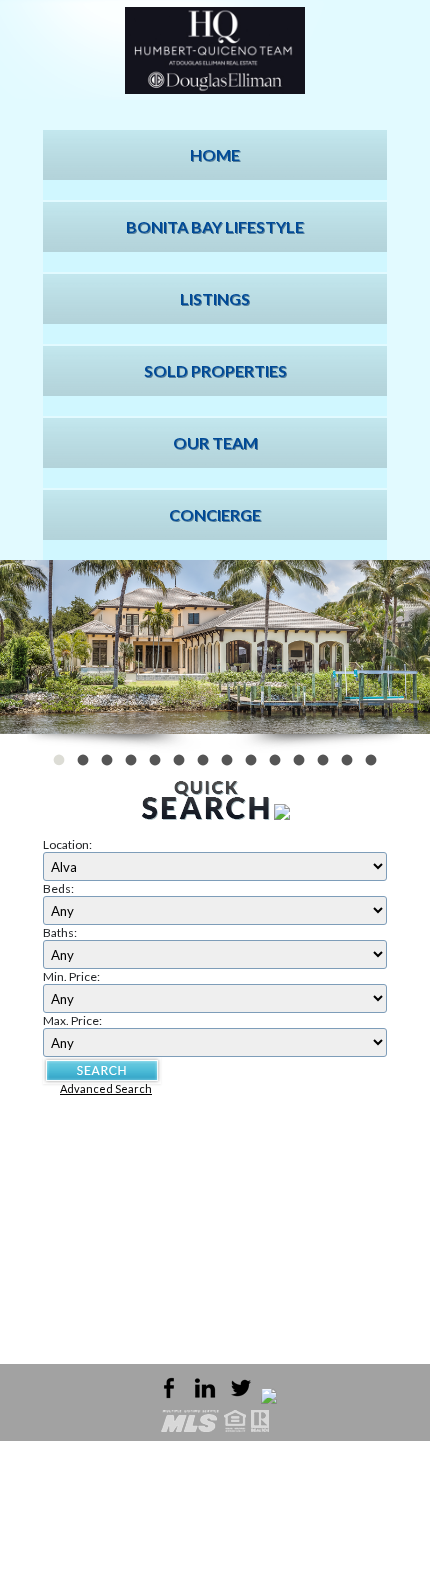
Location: (67, 844)
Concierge (215, 514)
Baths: (60, 932)
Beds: (58, 888)
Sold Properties (215, 370)
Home (215, 154)
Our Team (215, 442)
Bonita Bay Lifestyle (215, 226)
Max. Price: (72, 1020)
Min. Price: (71, 976)
